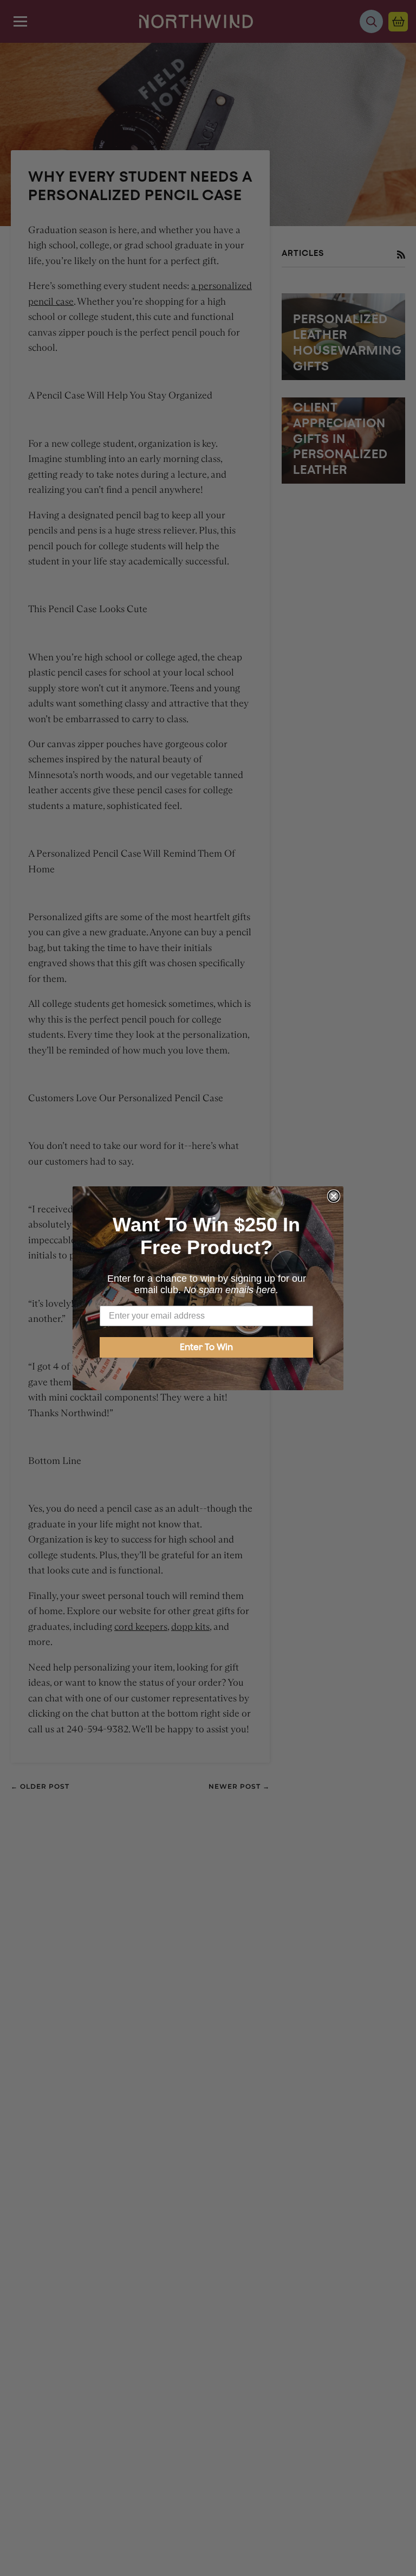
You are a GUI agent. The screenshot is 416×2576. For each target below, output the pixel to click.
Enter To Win (206, 1347)
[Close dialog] (334, 1196)
